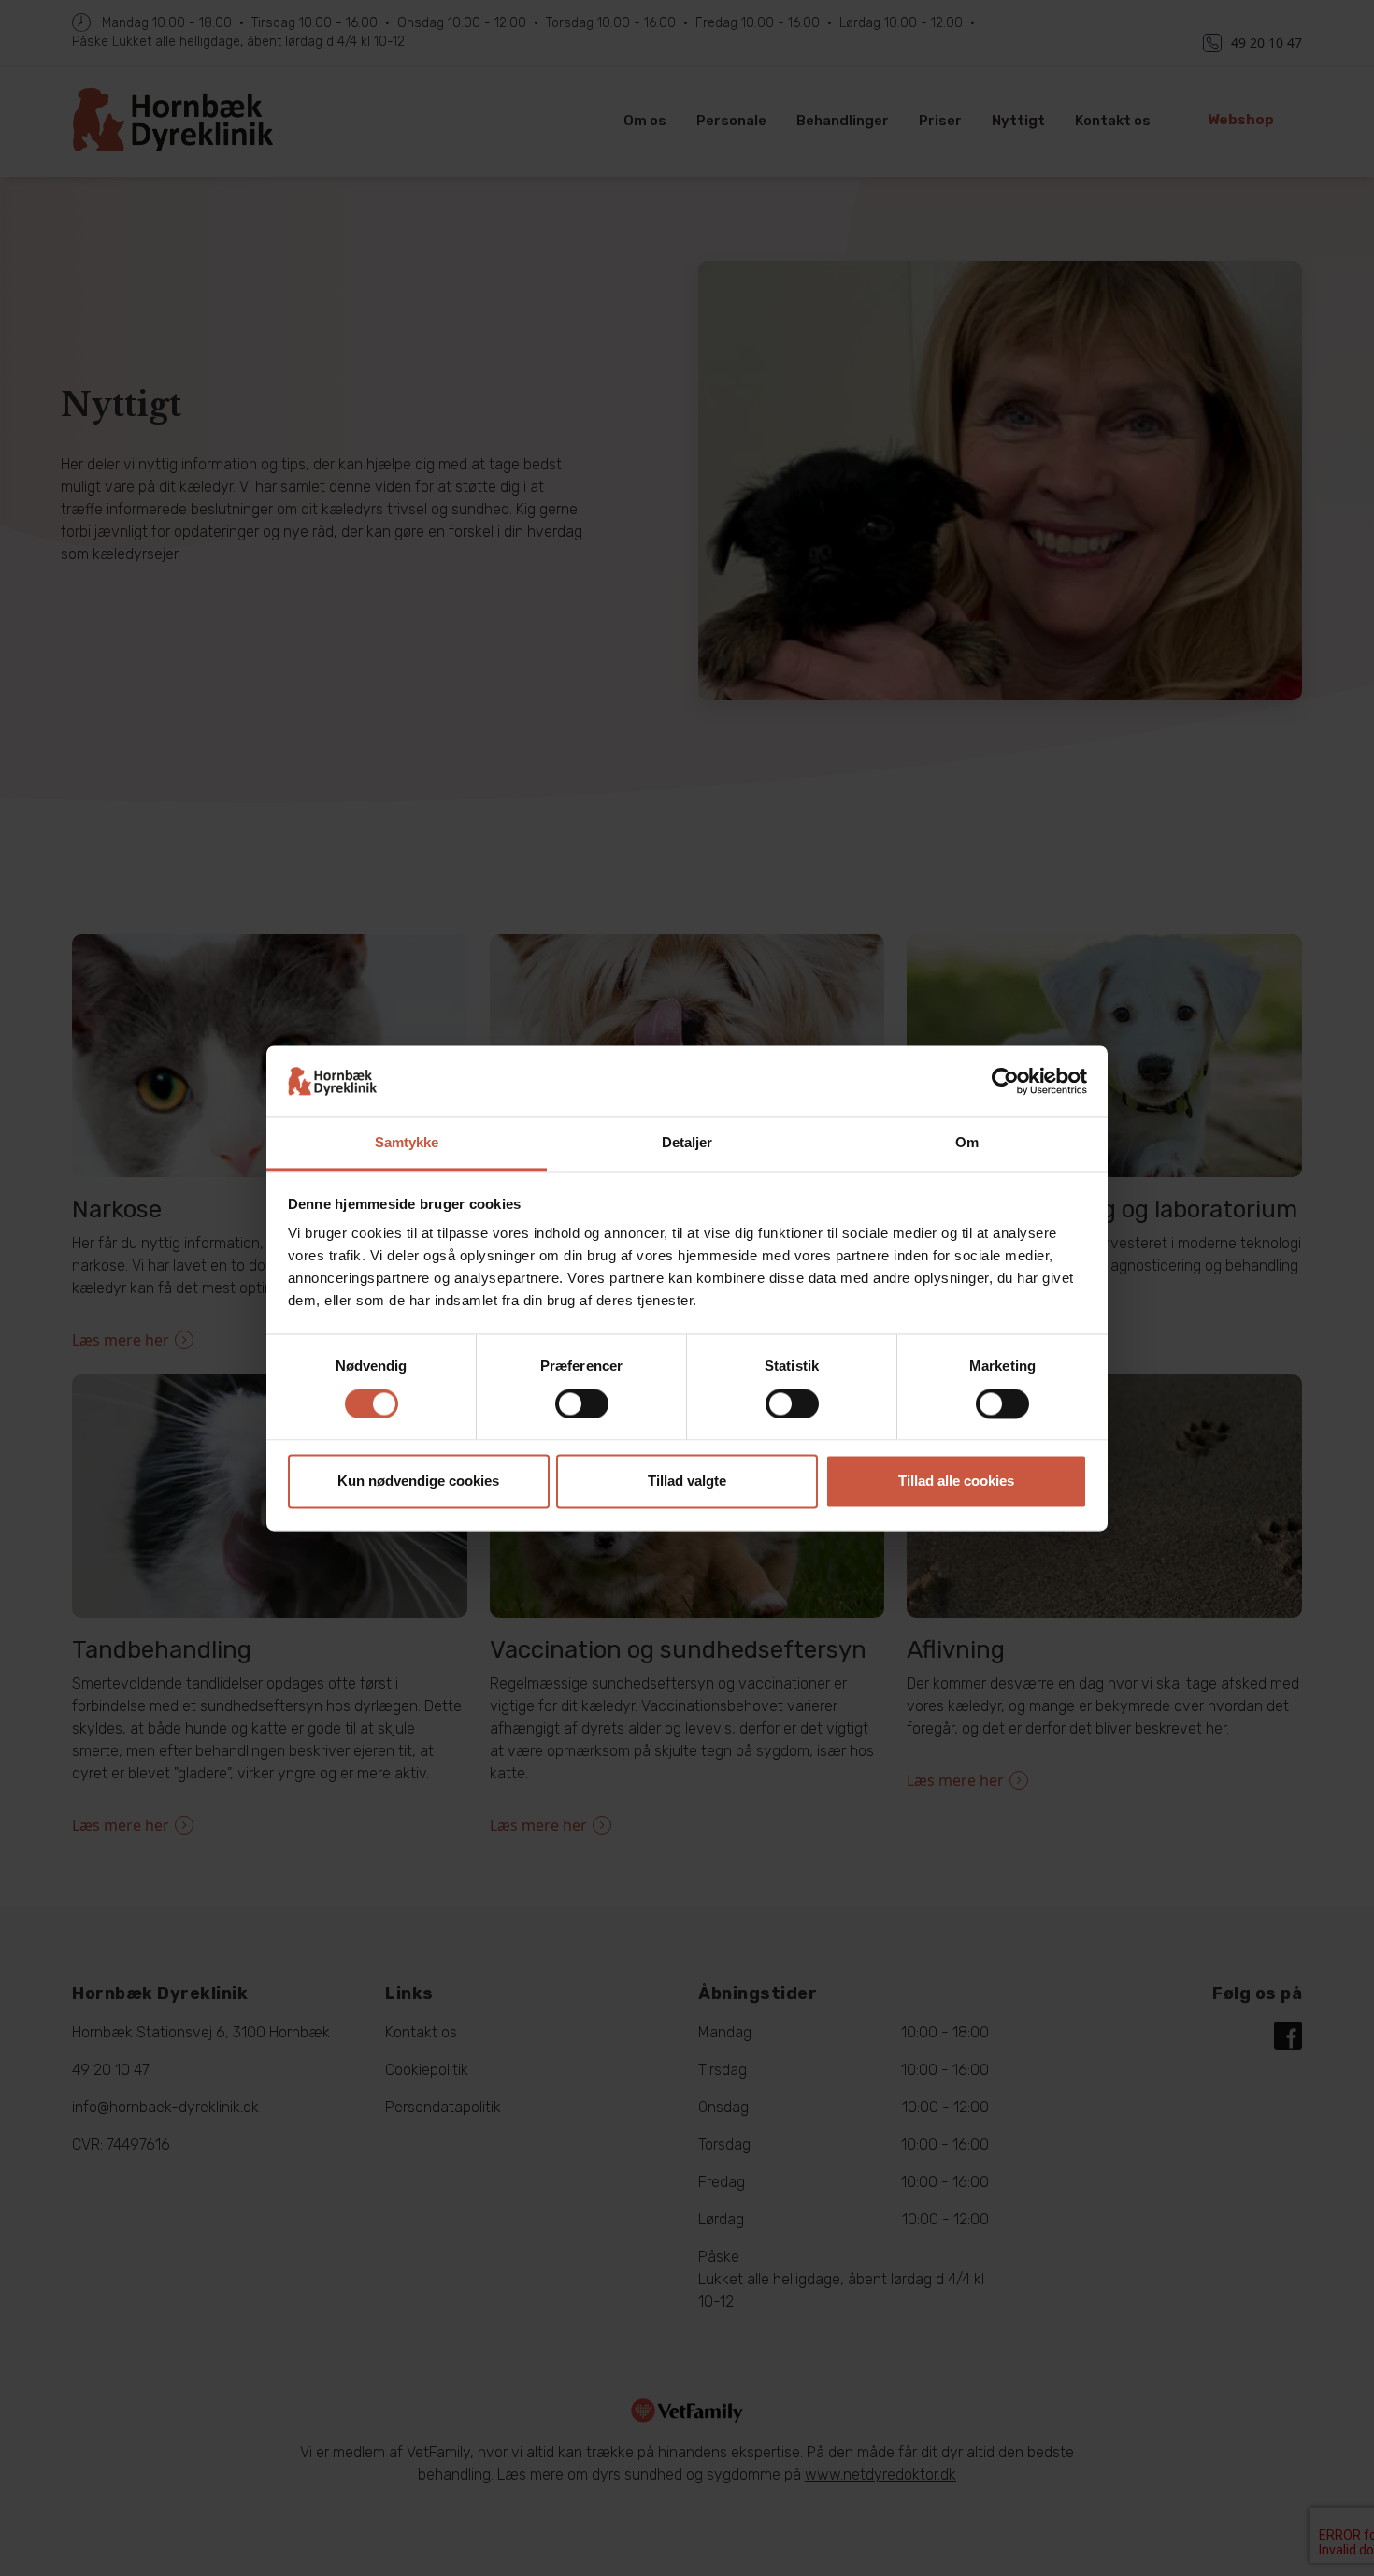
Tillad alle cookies (956, 1482)
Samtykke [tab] (407, 1143)
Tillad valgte (687, 1482)
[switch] (582, 1403)
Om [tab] (967, 1143)
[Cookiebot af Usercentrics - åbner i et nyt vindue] (1005, 1081)
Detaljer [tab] (687, 1143)
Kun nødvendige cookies (418, 1482)
